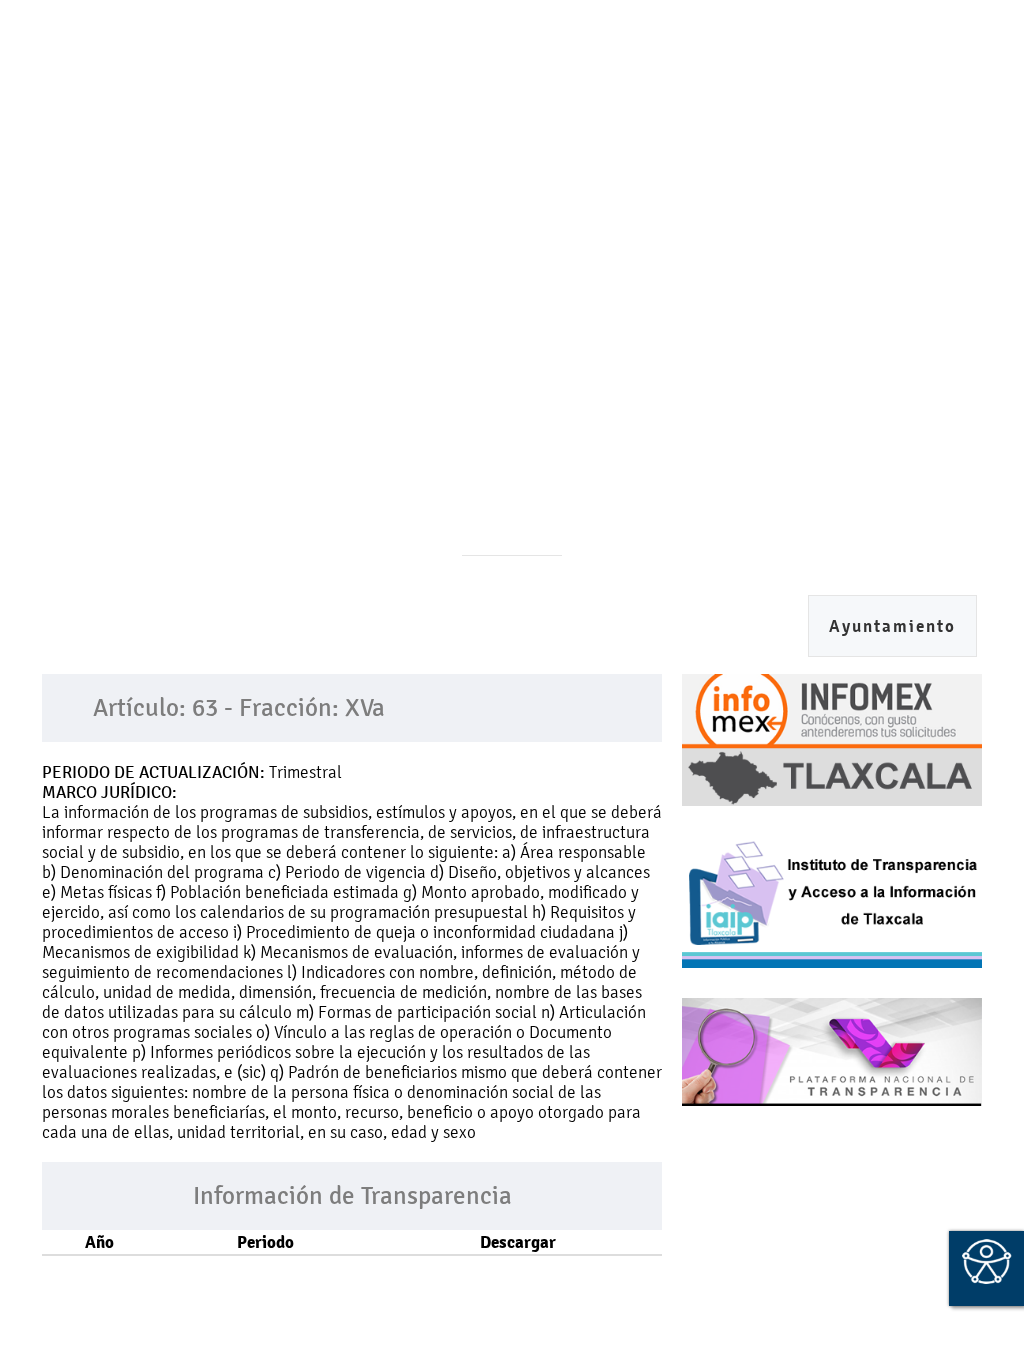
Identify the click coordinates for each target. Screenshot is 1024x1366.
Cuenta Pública (496, 152)
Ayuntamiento (892, 626)
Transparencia (223, 210)
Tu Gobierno (639, 152)
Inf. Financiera (206, 152)
